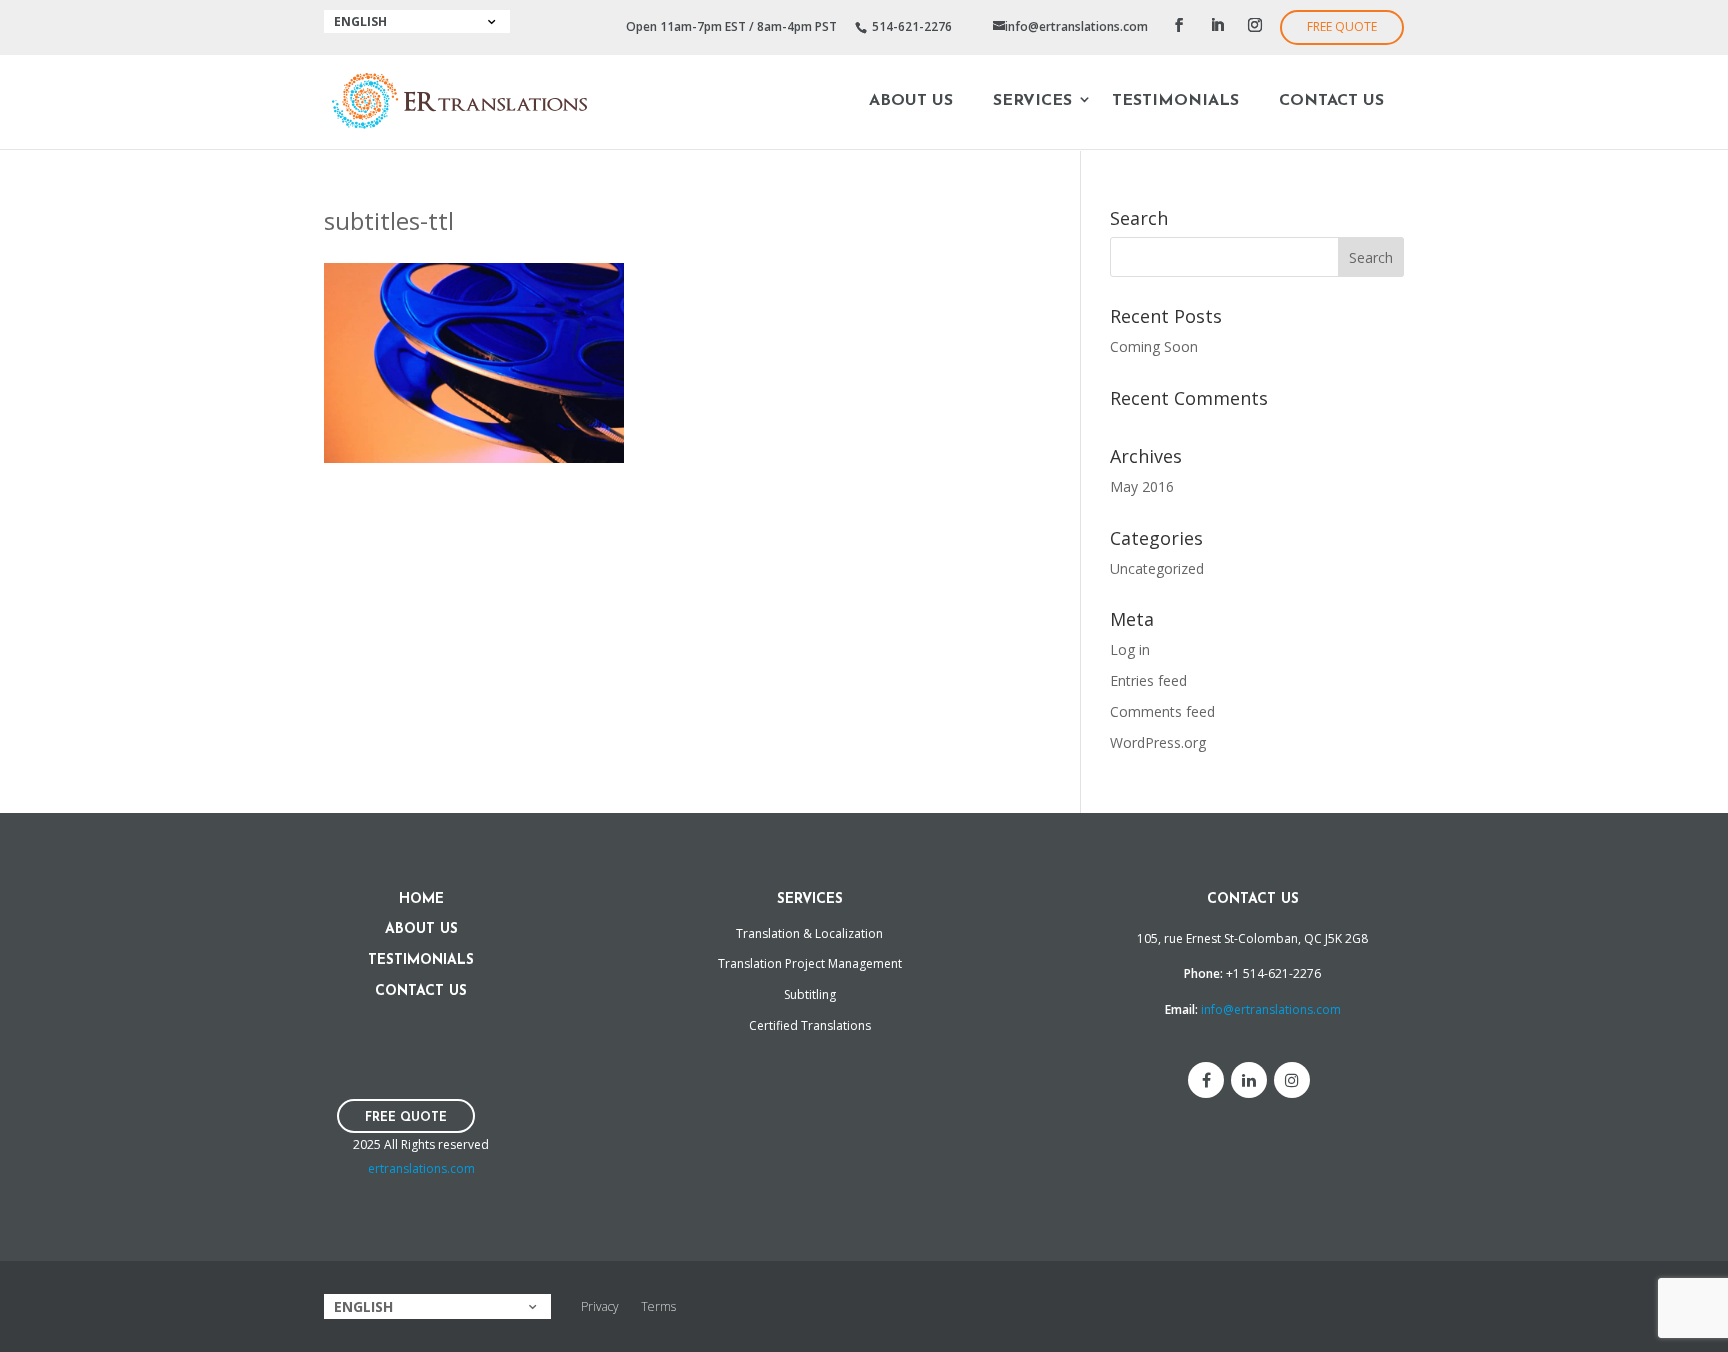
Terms (658, 1306)
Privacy (600, 1306)
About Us (911, 101)
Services (1032, 101)
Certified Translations (810, 1025)
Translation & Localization (809, 933)
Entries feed (1148, 680)
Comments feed (1162, 711)
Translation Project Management (810, 963)
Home (421, 899)
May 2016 (1142, 486)
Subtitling (810, 994)
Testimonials (1175, 101)
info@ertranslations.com (1271, 1009)
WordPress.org (1158, 742)
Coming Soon (1154, 346)
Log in (1130, 649)
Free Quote (1342, 26)
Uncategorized (1157, 568)
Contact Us (1331, 101)
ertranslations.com (421, 1168)
